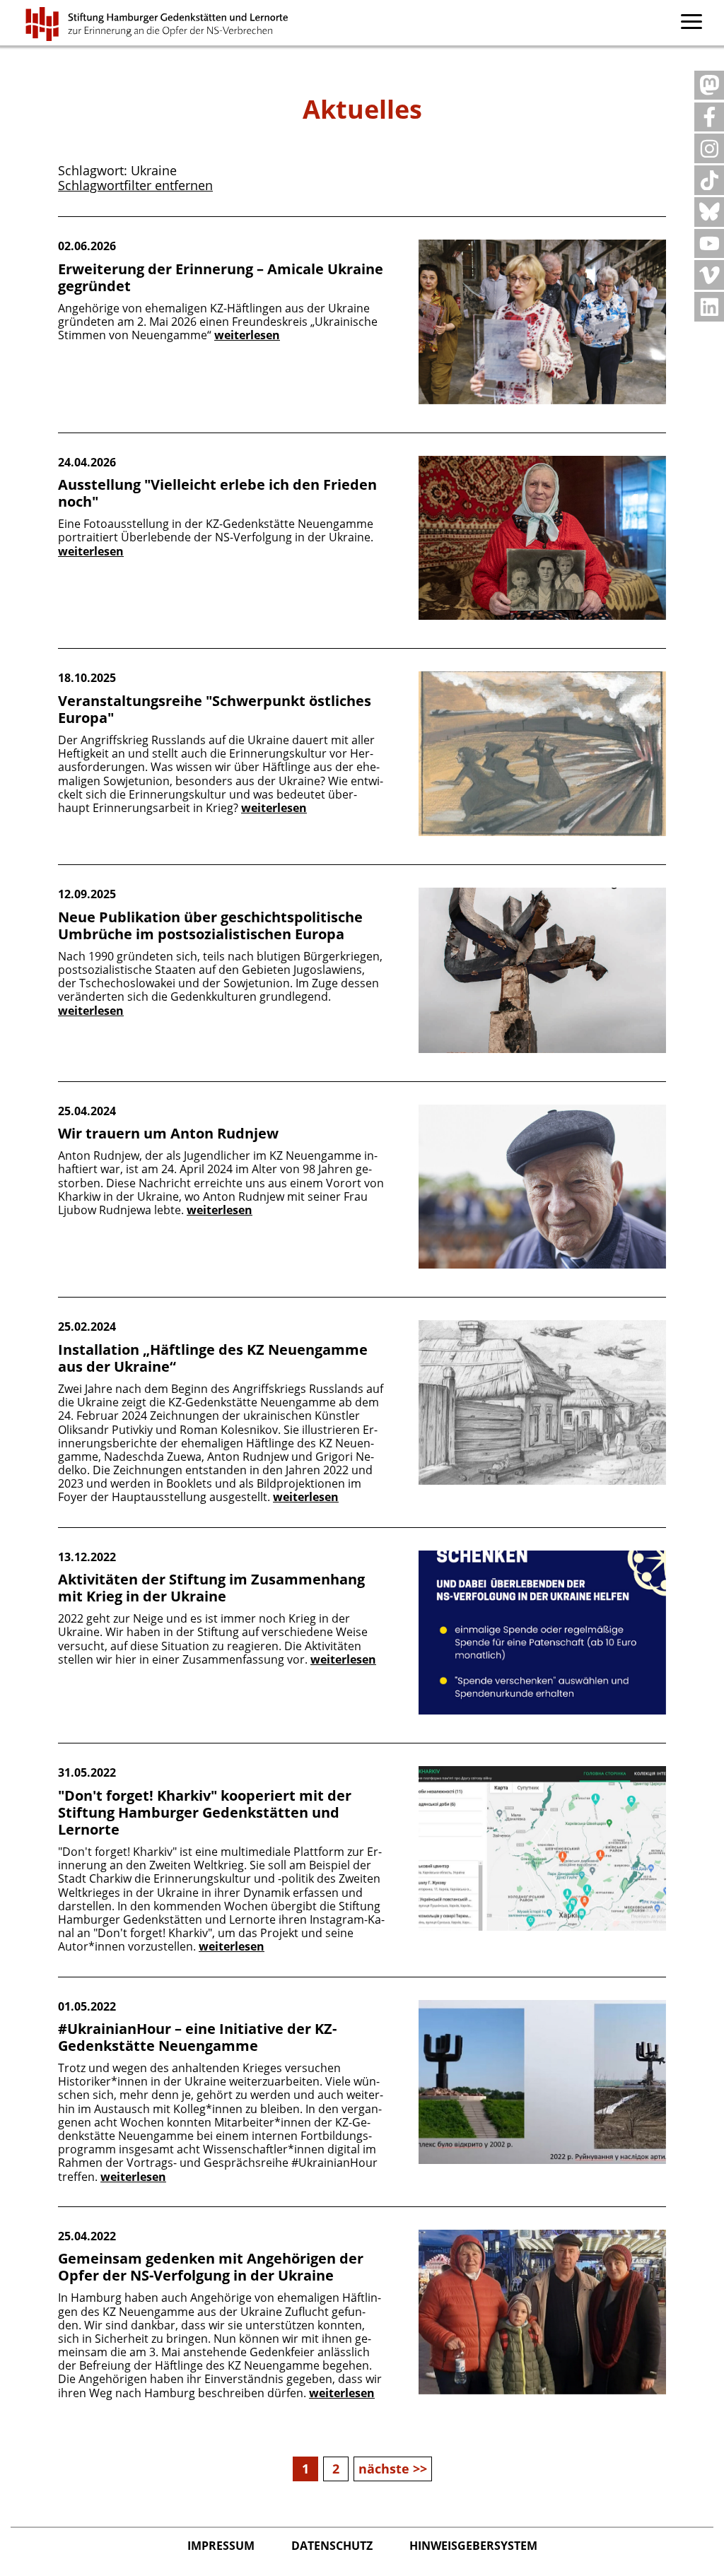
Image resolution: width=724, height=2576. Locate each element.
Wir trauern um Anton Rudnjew (168, 1133)
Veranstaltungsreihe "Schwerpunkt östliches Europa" (215, 709)
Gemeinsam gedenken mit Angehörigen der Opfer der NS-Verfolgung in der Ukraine (211, 2267)
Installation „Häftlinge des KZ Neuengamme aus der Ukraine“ (213, 1358)
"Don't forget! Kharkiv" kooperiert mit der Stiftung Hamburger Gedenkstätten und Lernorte (205, 1812)
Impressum (222, 2546)
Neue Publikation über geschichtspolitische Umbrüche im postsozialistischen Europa (210, 925)
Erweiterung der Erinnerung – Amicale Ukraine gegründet (221, 277)
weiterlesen (247, 335)
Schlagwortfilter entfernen (135, 185)
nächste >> (393, 2469)
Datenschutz (333, 2546)
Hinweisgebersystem (473, 2546)
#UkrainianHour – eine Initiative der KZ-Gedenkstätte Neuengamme (197, 2037)
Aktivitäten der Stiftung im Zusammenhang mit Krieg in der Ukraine (211, 1588)
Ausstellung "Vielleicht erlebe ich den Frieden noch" (217, 493)
